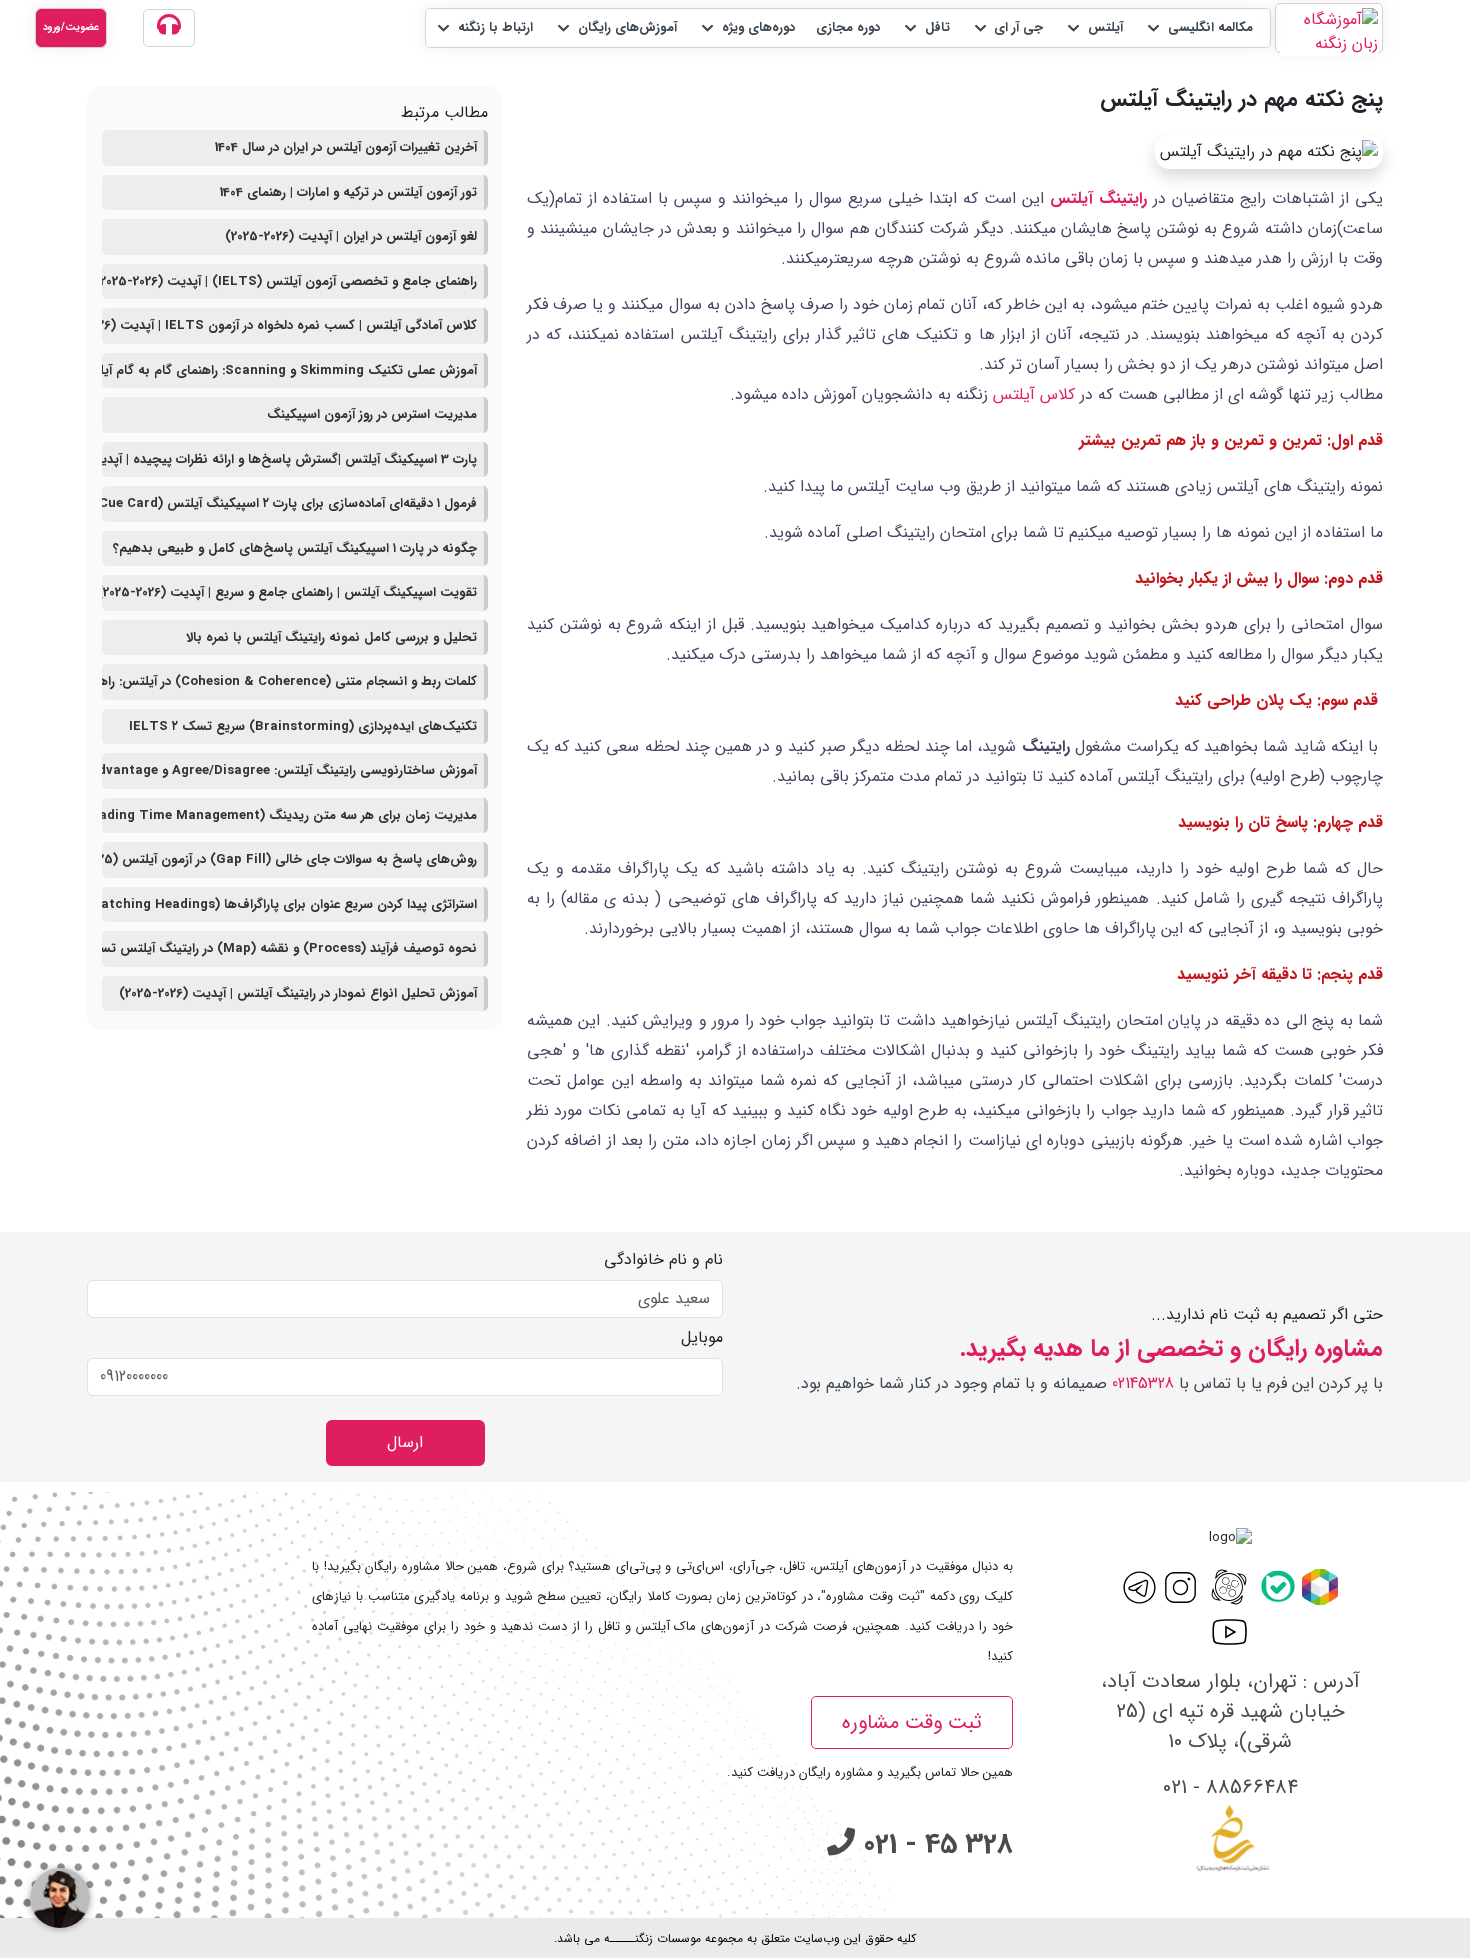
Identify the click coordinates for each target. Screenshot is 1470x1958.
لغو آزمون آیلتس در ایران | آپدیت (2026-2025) (351, 236)
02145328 (1143, 1383)
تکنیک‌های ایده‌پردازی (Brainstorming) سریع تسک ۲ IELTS (303, 726)
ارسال (405, 1442)
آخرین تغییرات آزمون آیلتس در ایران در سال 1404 (346, 147)
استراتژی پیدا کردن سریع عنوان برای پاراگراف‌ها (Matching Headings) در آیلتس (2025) (289, 904)
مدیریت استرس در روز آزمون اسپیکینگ (372, 414)
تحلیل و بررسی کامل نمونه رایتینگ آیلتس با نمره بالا (331, 637)
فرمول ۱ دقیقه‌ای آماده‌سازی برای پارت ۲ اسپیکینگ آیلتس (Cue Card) (289, 503)
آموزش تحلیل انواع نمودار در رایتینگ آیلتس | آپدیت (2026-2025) (298, 993)
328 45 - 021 (934, 1845)
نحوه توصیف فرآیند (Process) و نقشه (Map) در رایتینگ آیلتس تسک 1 (289, 948)
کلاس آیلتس (1034, 394)
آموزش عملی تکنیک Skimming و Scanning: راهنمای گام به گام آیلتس (289, 370)
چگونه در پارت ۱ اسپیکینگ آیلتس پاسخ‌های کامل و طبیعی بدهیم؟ (295, 548)
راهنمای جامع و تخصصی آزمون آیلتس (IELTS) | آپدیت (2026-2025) (289, 281)
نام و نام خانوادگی (663, 1260)
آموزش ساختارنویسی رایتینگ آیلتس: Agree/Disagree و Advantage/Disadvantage (289, 770)
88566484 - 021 (1230, 1787)
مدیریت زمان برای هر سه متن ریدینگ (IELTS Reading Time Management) (289, 815)
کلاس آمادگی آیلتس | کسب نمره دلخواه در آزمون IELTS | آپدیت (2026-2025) (289, 325)
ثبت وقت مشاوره (912, 1722)
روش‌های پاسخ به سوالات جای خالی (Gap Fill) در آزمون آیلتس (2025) (289, 859)
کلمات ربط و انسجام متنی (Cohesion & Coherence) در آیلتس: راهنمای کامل (289, 681)
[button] (1198, 28)
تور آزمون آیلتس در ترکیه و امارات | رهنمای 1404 (348, 192)
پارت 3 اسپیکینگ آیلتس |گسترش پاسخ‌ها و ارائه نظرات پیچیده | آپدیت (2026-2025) (289, 459)
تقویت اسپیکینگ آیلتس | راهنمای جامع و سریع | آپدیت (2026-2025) (289, 592)
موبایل (702, 1338)
